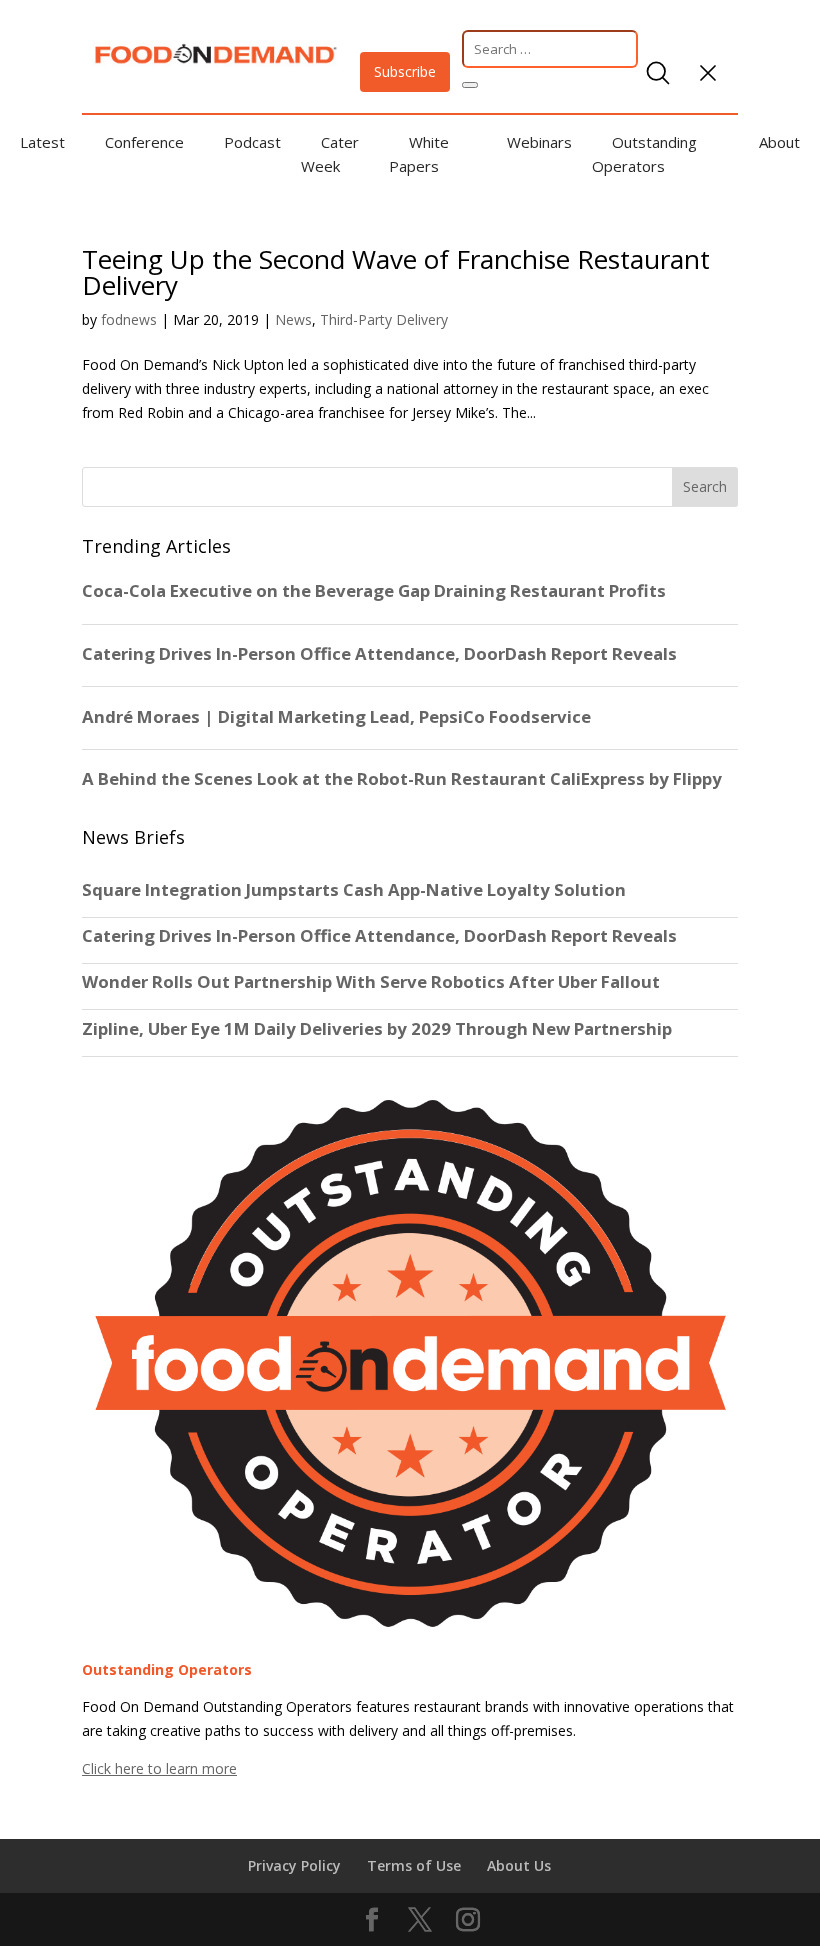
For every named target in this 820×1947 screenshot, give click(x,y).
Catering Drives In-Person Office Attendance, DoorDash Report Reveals (379, 936)
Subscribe (405, 71)
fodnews (129, 319)
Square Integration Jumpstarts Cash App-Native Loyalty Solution (354, 890)
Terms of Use (414, 1865)
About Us (519, 1865)
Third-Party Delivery (384, 319)
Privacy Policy (294, 1865)
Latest (42, 142)
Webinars (539, 142)
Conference (144, 142)
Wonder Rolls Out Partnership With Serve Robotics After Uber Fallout (371, 982)
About (779, 142)
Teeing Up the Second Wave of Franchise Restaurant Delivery (396, 272)
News (293, 319)
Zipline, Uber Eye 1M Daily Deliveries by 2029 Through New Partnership (379, 1029)
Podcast (252, 142)
